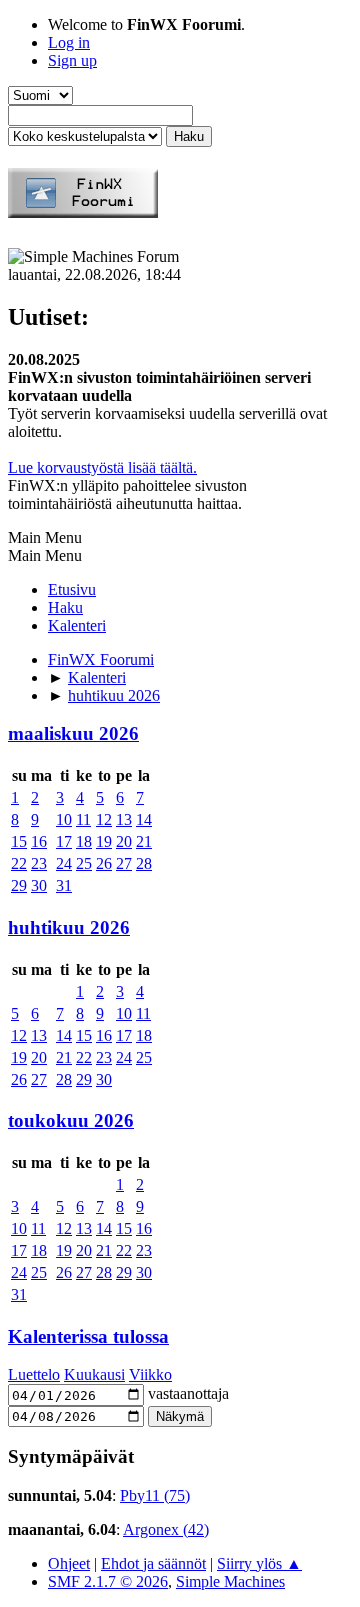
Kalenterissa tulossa (88, 1336)
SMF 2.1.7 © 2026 (108, 1581)
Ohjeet (69, 1563)
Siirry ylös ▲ (259, 1563)
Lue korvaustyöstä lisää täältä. (102, 467)
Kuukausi (94, 1374)
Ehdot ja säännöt (153, 1563)
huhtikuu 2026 (69, 927)
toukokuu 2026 (71, 1120)
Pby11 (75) (155, 1495)
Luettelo (34, 1374)
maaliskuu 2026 (73, 733)
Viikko (150, 1374)
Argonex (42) (166, 1529)
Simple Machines (230, 1581)
